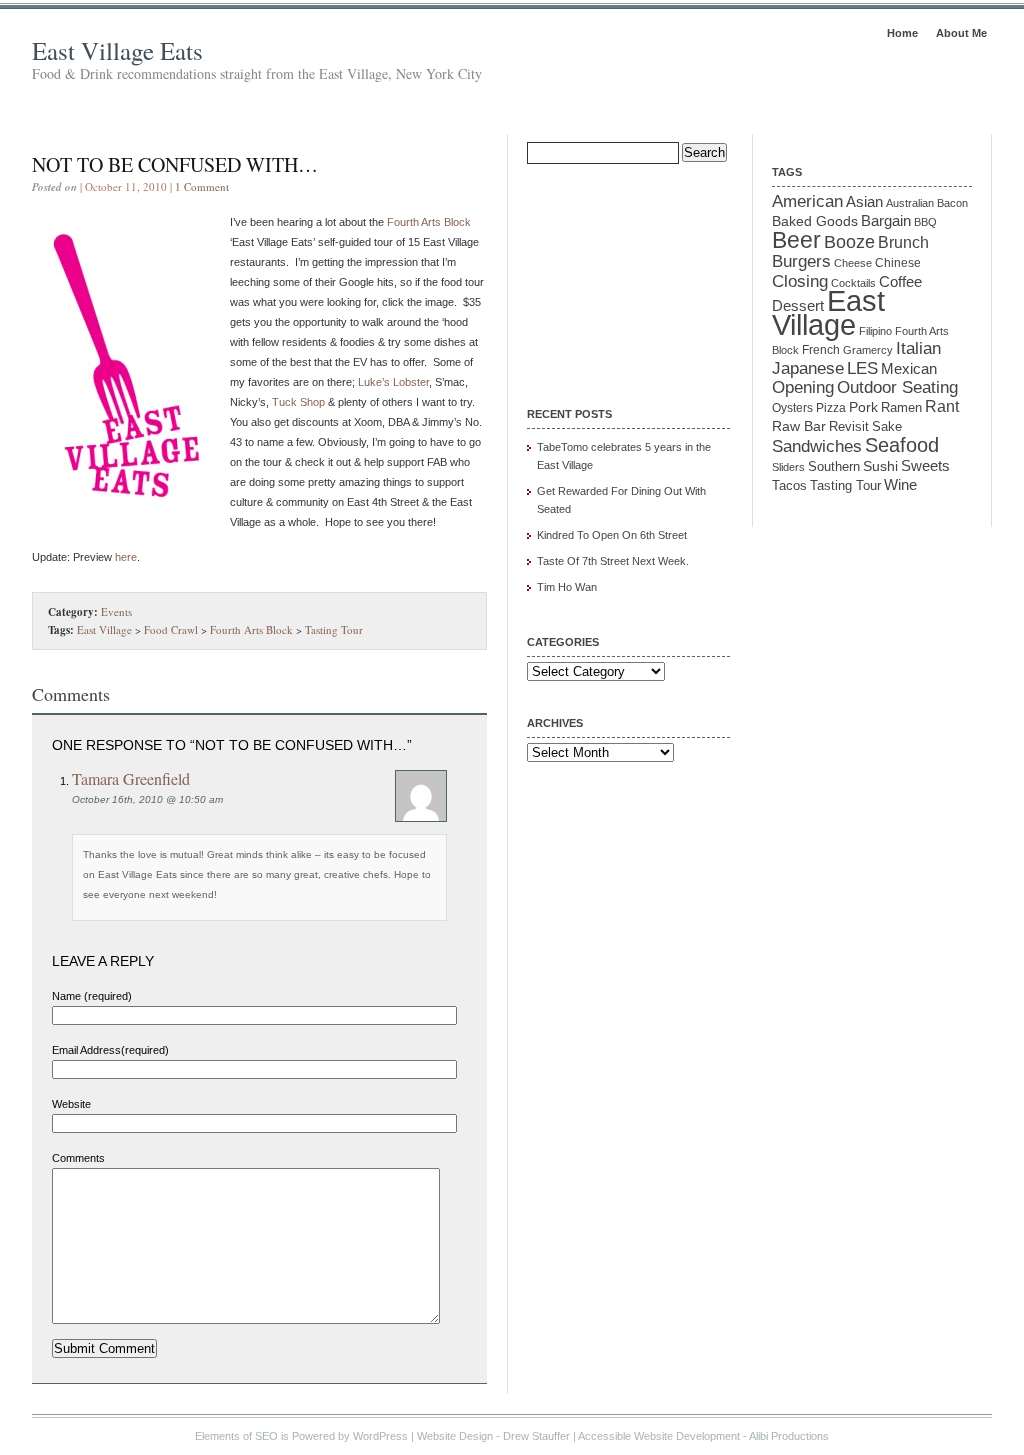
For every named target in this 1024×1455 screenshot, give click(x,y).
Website (71, 1104)
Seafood (902, 445)
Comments (78, 1158)
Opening (803, 387)
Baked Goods (815, 221)
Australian (910, 203)
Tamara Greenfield (131, 778)
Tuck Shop (298, 402)
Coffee (900, 281)
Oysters (792, 407)
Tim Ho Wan (567, 587)
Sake (887, 426)
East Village (104, 629)
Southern (834, 467)
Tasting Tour (334, 629)
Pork (863, 407)
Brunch (903, 242)
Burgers (801, 261)
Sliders (788, 467)
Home (902, 33)
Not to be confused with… (175, 164)
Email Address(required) (110, 1050)
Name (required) (92, 996)
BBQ (925, 222)
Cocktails (853, 283)
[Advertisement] (627, 272)
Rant (942, 406)
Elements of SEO (236, 1436)
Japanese (808, 368)
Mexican (909, 369)
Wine (900, 484)
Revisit (849, 427)
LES (862, 368)
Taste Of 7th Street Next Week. (613, 561)
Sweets (925, 466)
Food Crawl (171, 629)
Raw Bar (799, 426)
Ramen (901, 407)
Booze (849, 242)
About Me (961, 33)
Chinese (898, 262)
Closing (800, 281)
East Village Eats (117, 50)
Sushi (880, 466)
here (126, 557)
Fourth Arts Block (429, 222)
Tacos (789, 486)
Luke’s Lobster (393, 382)
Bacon (952, 203)
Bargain (886, 221)
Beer (796, 240)
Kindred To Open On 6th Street (612, 535)
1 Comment (202, 186)
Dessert (798, 306)
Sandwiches (817, 446)
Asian (864, 202)
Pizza (831, 407)
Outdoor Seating (897, 387)
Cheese (853, 263)
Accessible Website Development (659, 1436)
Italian (918, 348)
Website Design (455, 1436)
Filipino (875, 331)
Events (116, 611)
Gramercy (868, 350)
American (807, 201)
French (821, 350)
